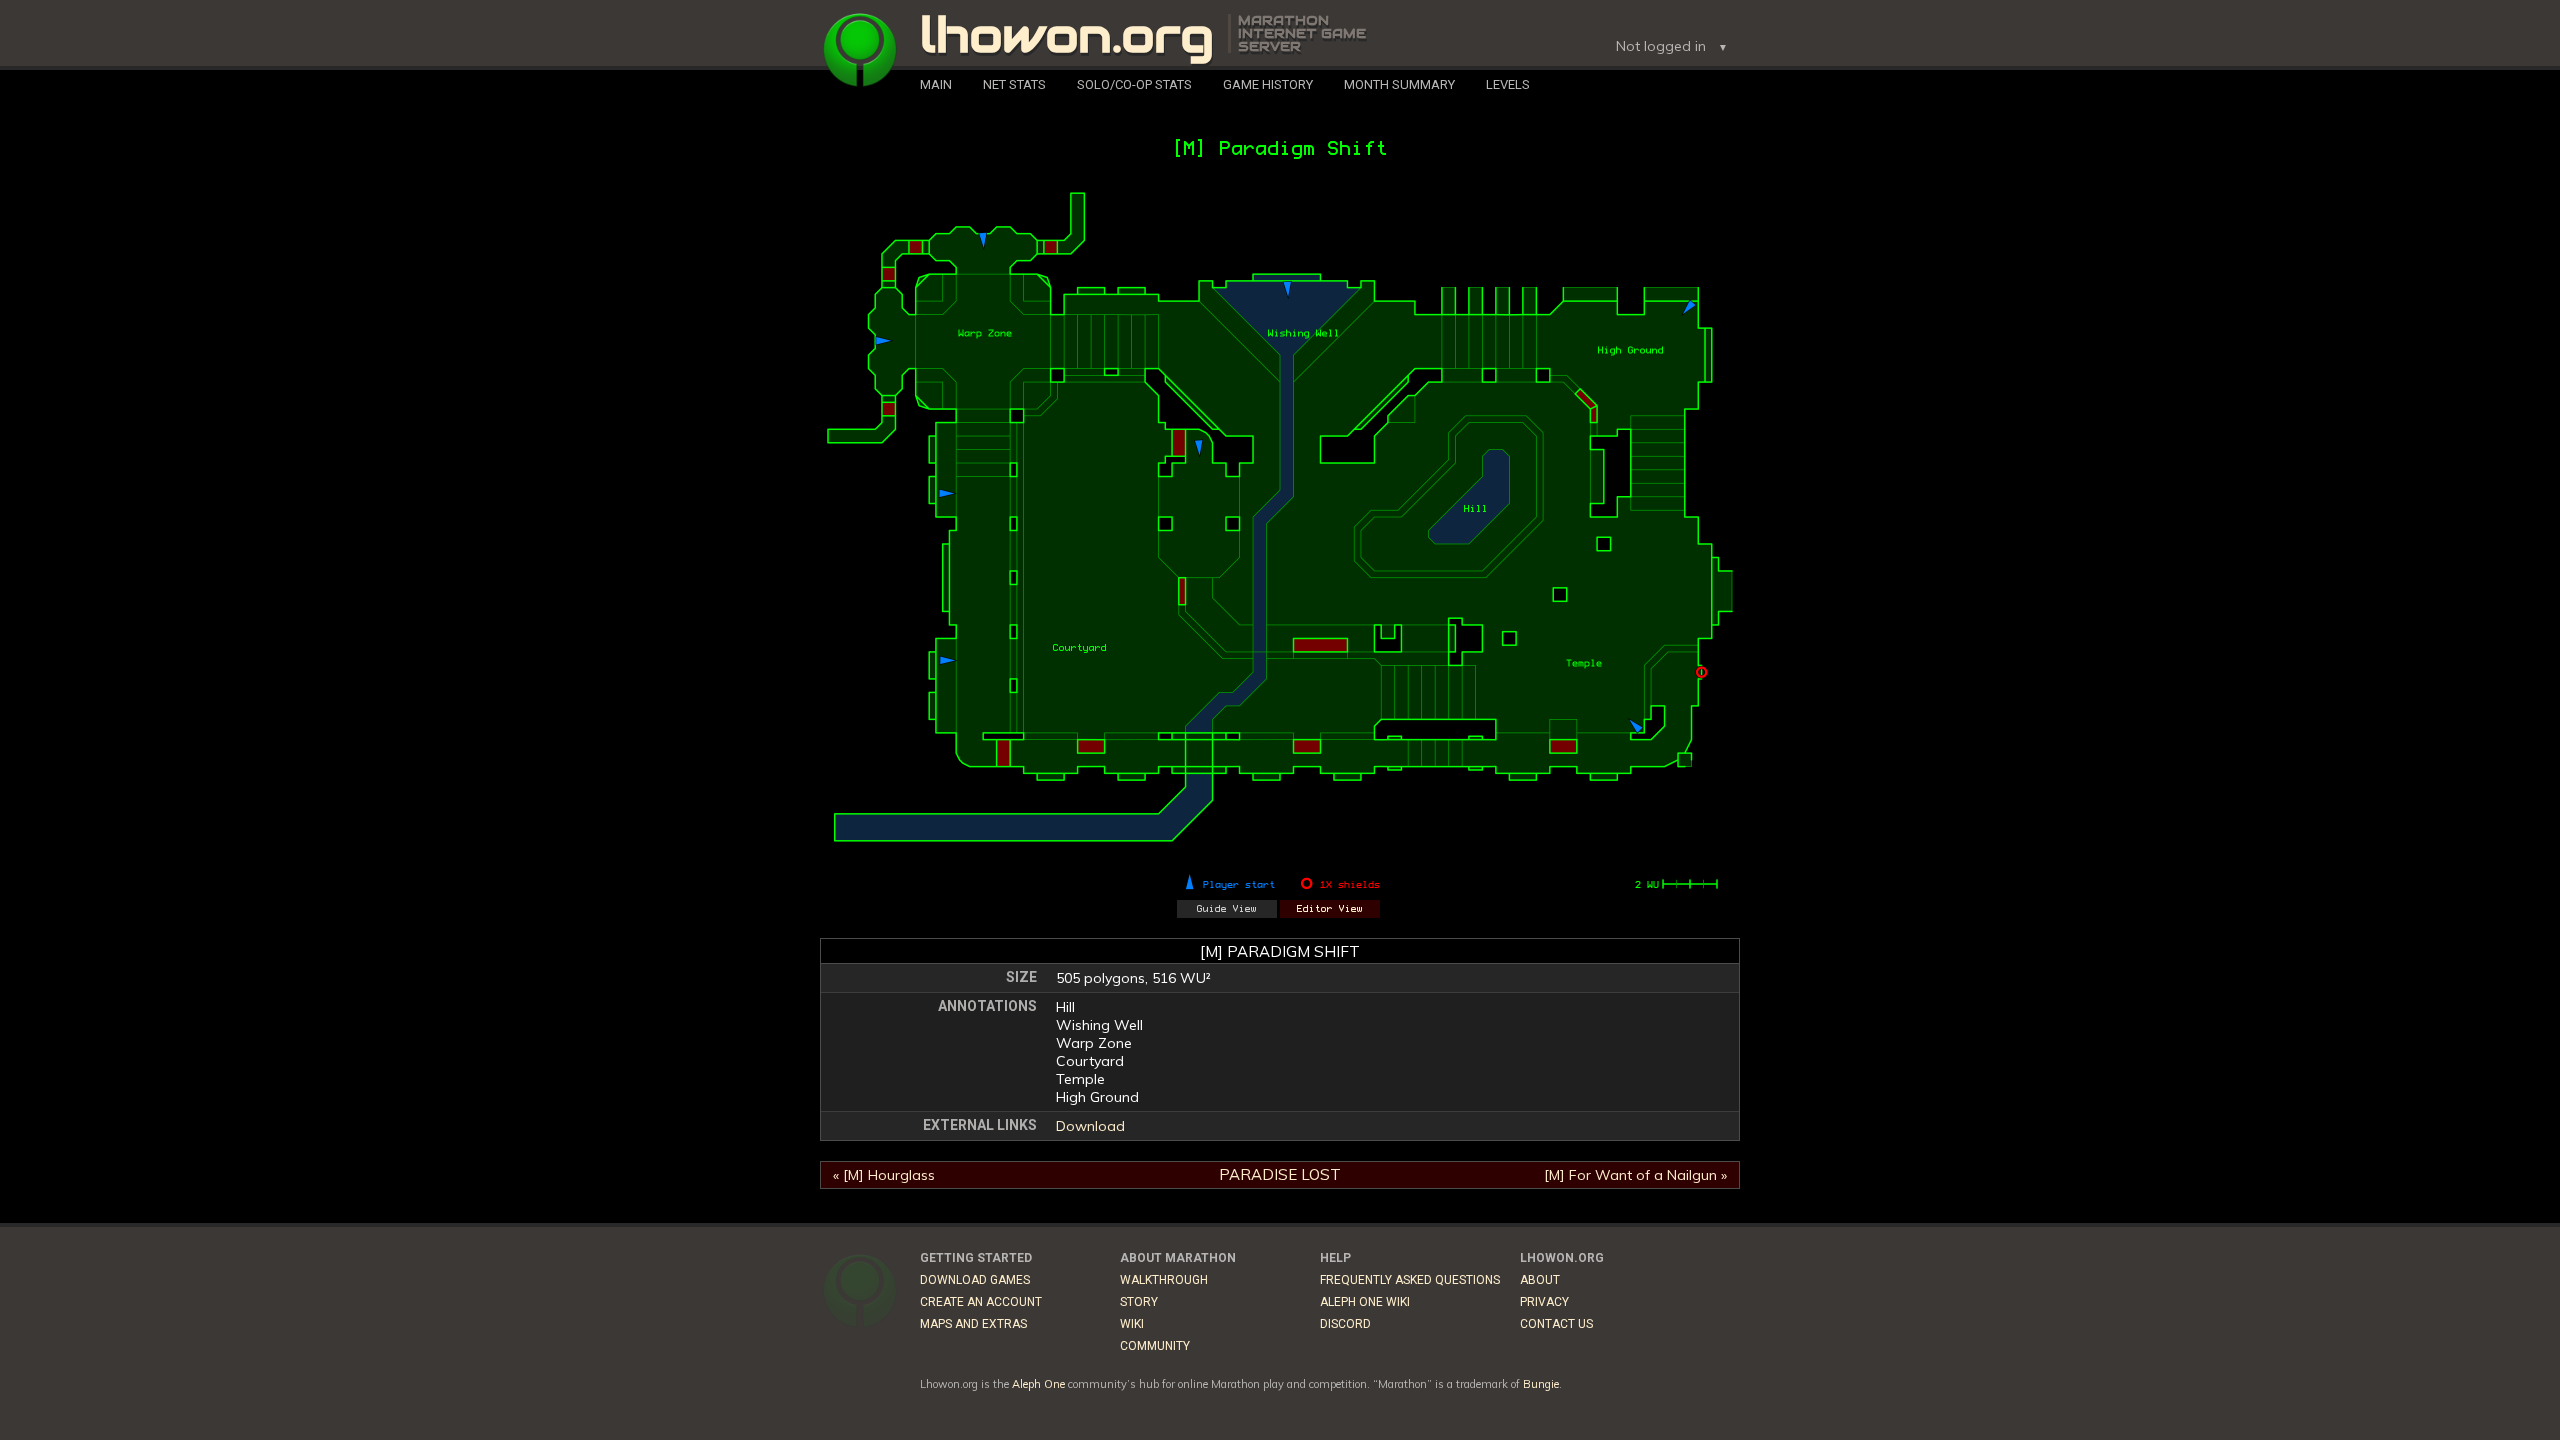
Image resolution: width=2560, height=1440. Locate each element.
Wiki (1132, 1324)
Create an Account (981, 1302)
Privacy (1544, 1302)
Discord (1345, 1324)
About (1540, 1280)
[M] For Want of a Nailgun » (1635, 1175)
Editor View (1330, 909)
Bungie (1541, 1384)
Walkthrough (1164, 1280)
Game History (1268, 84)
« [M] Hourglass (884, 1175)
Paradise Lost (1280, 1174)
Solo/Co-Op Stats (1134, 84)
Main (936, 84)
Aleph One (1038, 1384)
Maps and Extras (973, 1324)
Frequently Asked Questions (1410, 1280)
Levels (1508, 84)
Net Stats (1014, 84)
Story (1139, 1302)
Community (1155, 1346)
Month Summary (1399, 84)
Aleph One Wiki (1365, 1302)
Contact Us (1556, 1324)
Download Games (975, 1280)
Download (1090, 1126)
